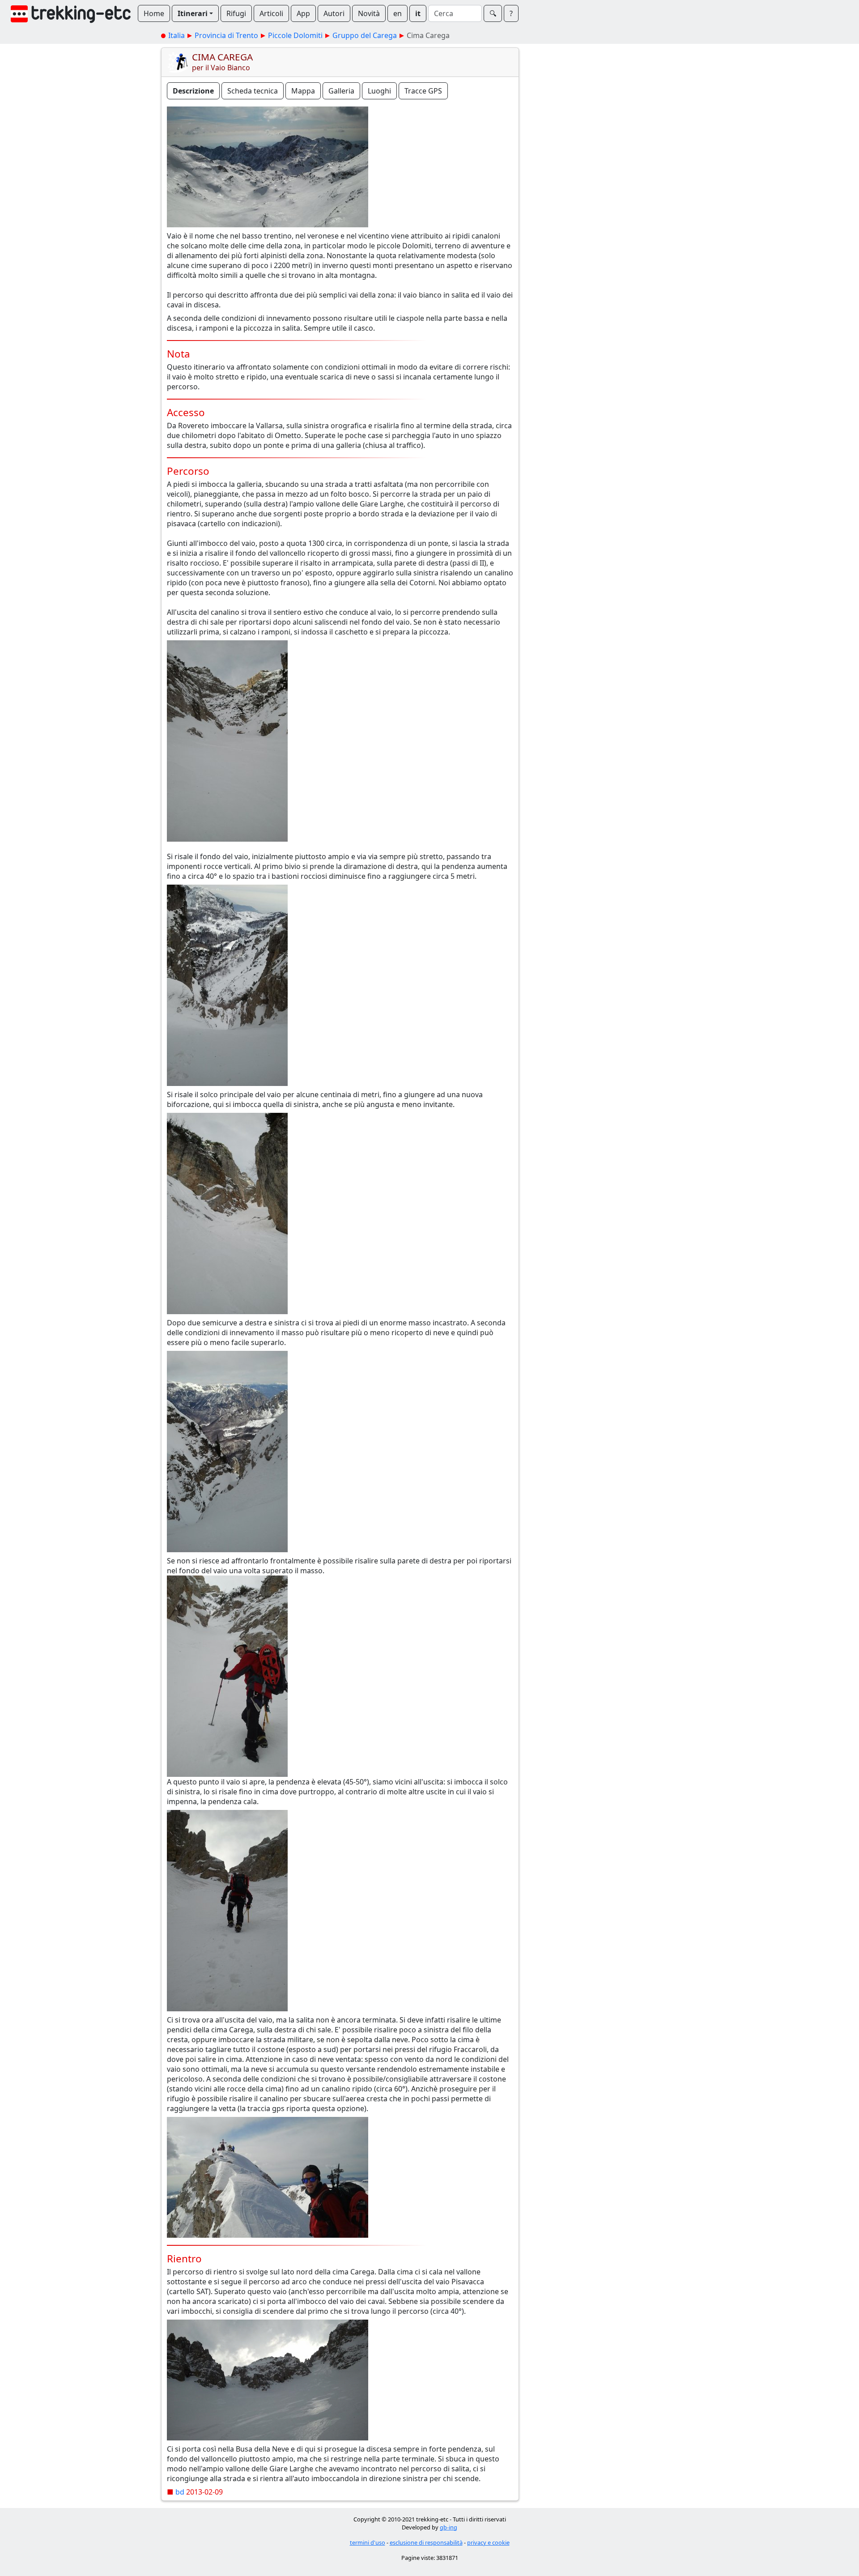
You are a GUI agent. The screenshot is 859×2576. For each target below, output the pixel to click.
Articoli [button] (271, 13)
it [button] (418, 13)
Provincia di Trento (226, 35)
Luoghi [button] (379, 91)
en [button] (398, 13)
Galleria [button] (341, 91)
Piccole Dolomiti (295, 35)
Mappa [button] (303, 91)
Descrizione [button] (193, 91)
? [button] (511, 13)
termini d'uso (368, 2542)
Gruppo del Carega (365, 35)
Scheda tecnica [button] (253, 91)
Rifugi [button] (236, 13)
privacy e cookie (488, 2542)
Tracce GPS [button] (423, 91)
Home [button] (154, 13)
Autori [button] (334, 13)
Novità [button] (369, 13)
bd (180, 2492)
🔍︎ (493, 13)
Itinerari (193, 13)
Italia (176, 35)
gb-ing (449, 2527)
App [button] (303, 13)
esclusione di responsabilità (426, 2542)
